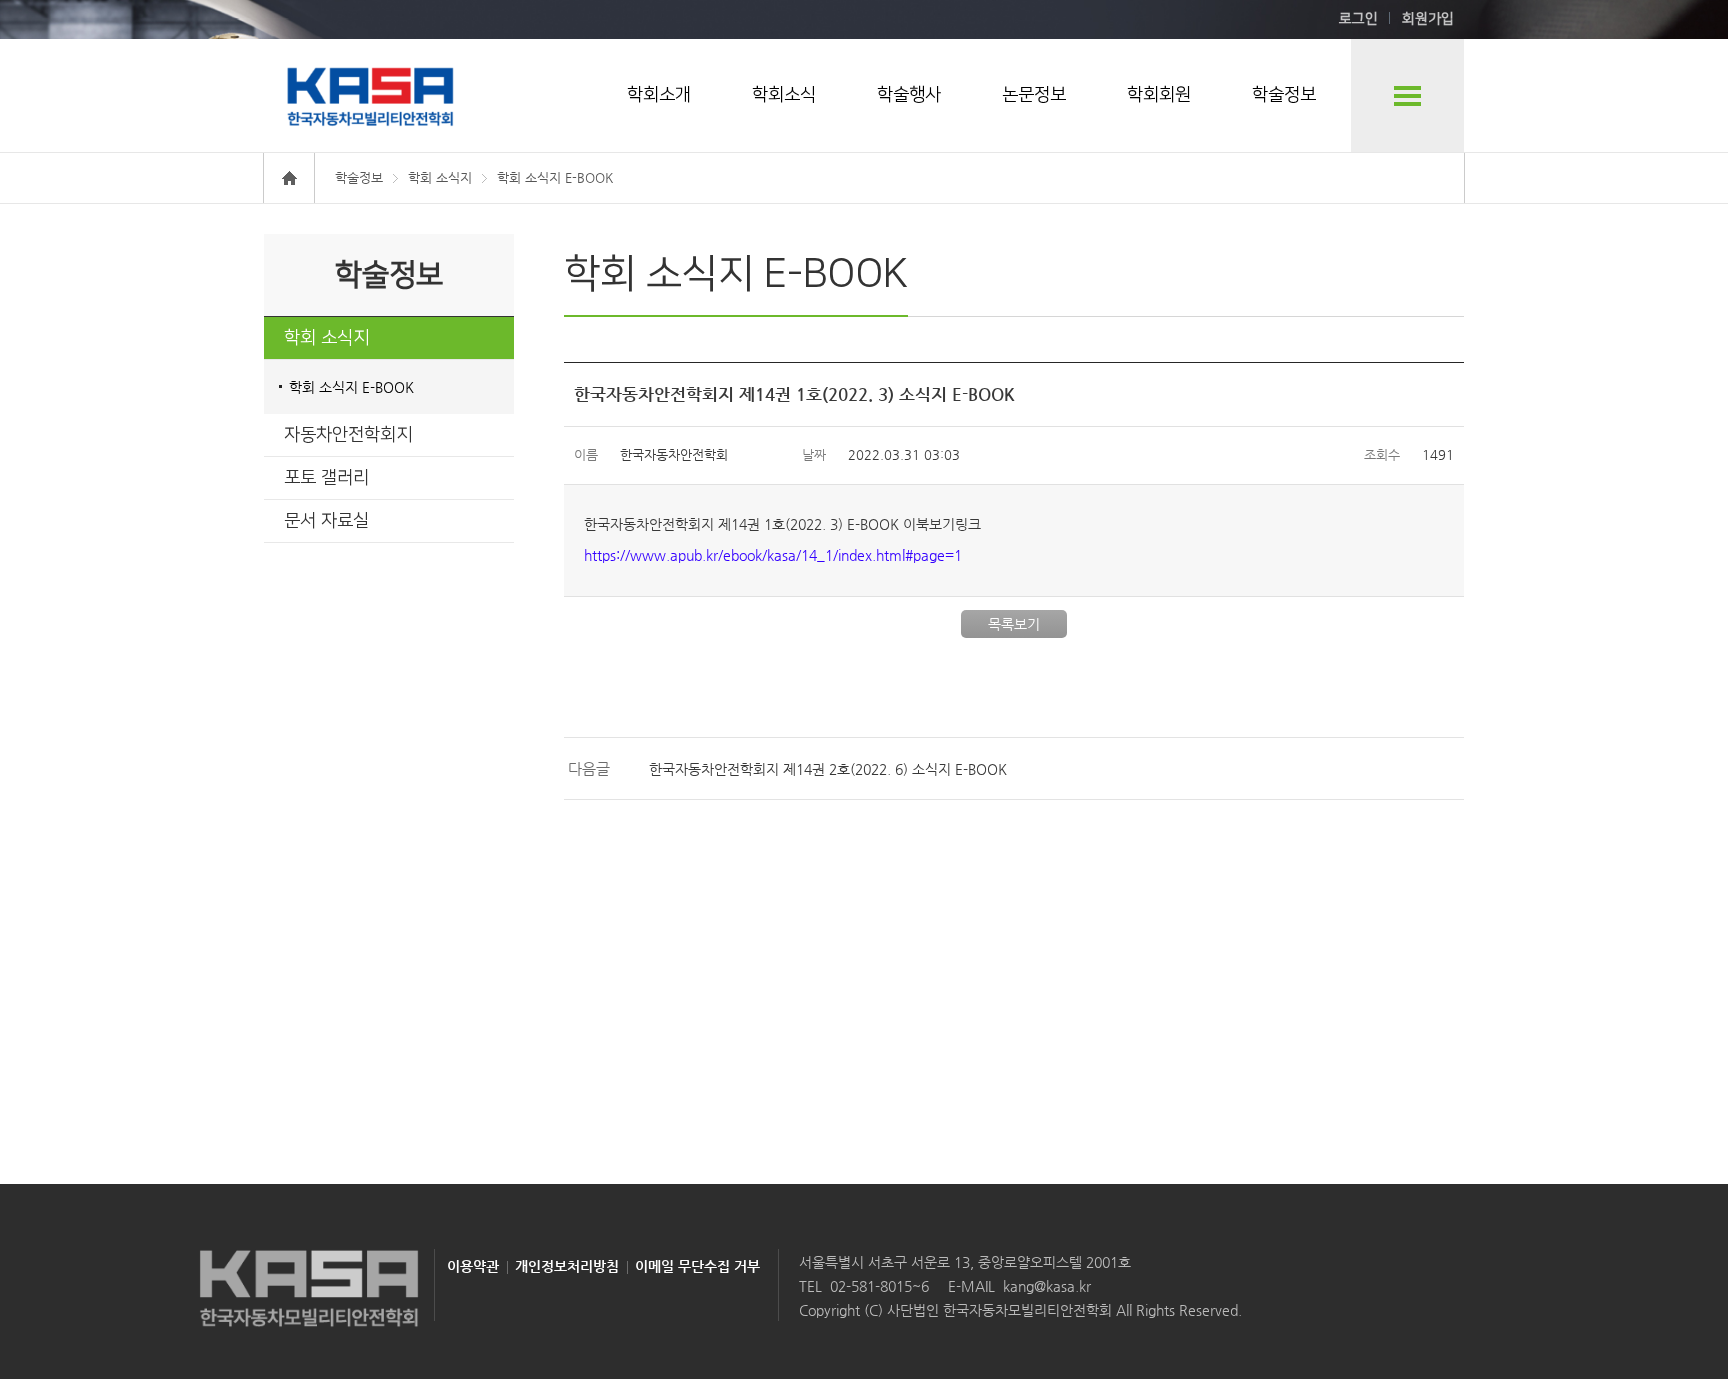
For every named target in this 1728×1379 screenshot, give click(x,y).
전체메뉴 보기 (1407, 95)
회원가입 (1428, 19)
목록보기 (1014, 624)
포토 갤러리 (326, 478)
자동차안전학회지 (348, 435)
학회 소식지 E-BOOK (351, 387)
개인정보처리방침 (567, 1266)
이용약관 (473, 1266)
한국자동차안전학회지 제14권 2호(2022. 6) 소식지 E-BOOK (828, 769)
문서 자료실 (326, 521)
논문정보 (1034, 95)
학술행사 (909, 95)
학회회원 (1159, 95)
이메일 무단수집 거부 (697, 1266)
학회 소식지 (326, 338)
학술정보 (1284, 95)
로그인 (1358, 19)
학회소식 (784, 95)
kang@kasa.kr (1047, 1286)
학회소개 (659, 95)
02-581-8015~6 (879, 1286)
